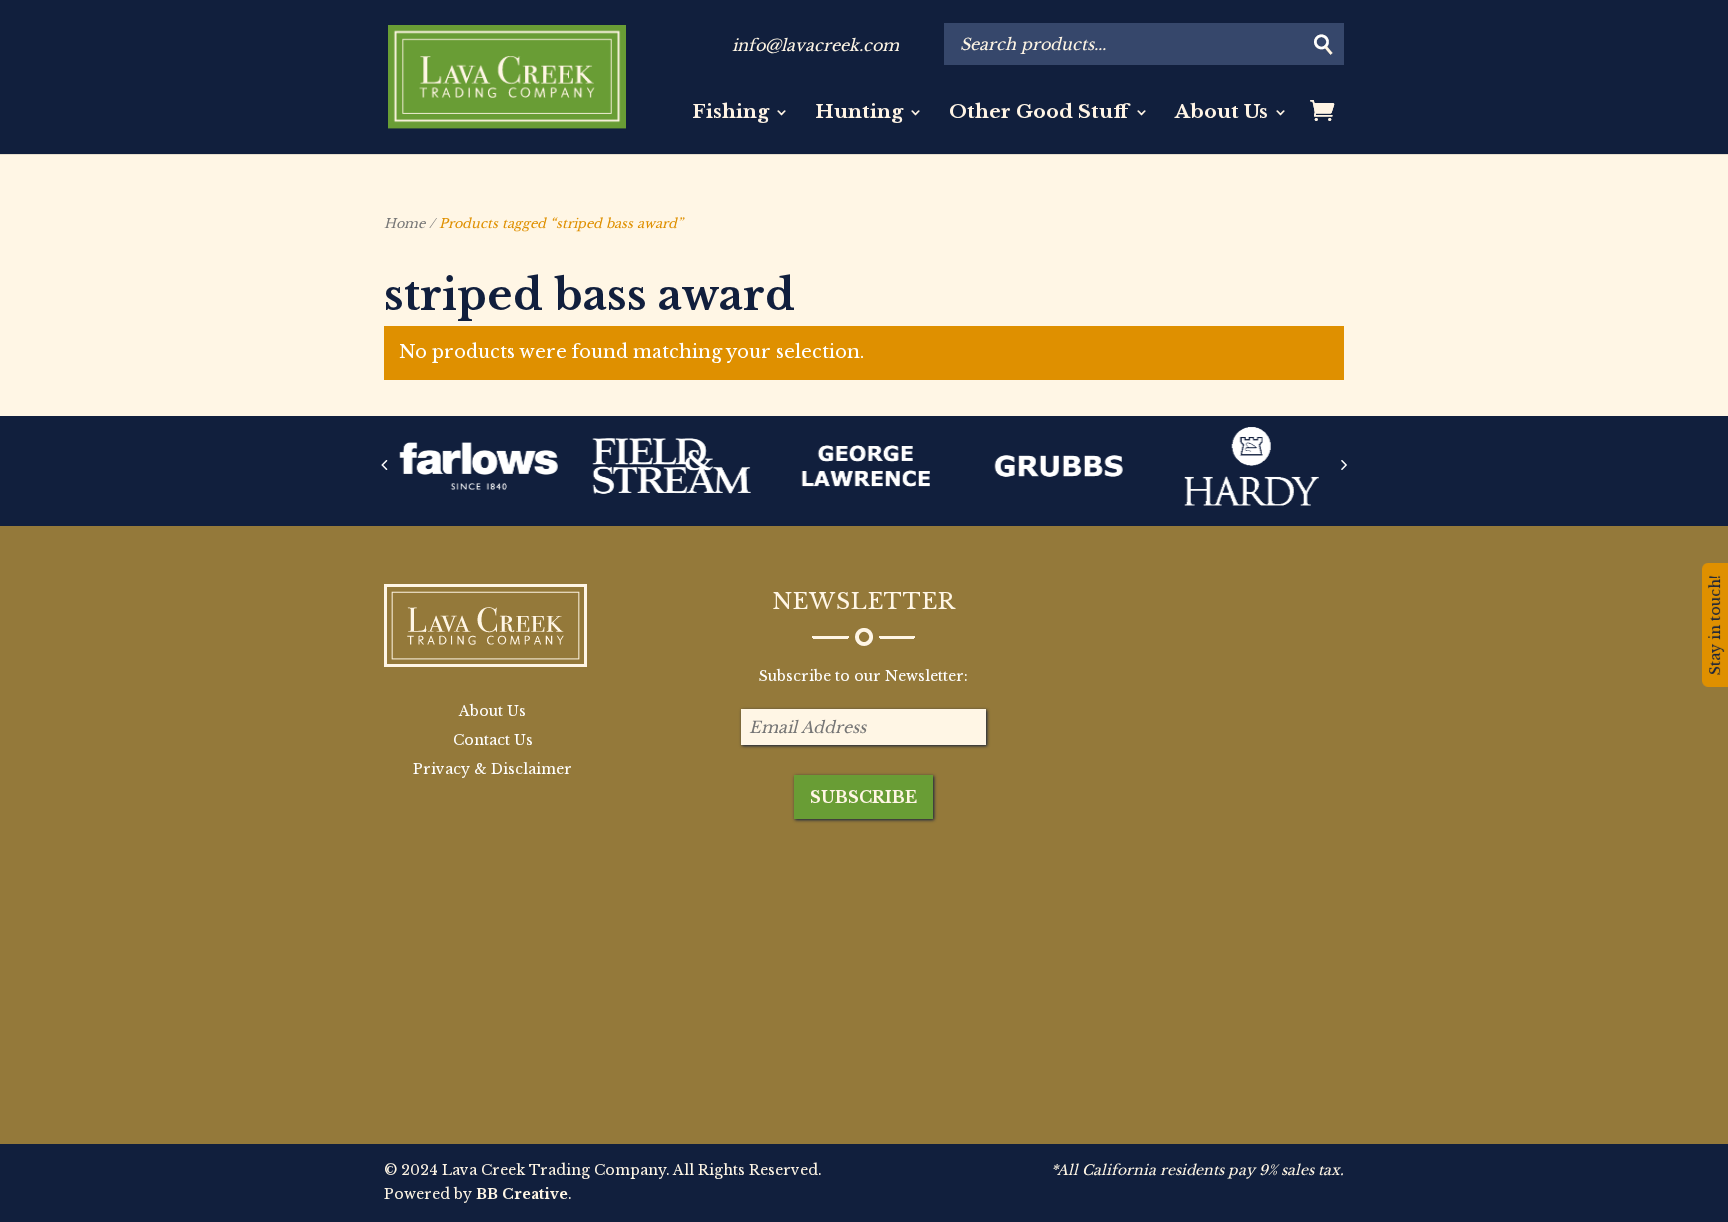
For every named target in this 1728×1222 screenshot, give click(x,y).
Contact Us (493, 740)
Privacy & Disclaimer (492, 769)
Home (404, 223)
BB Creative (522, 1194)
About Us (1221, 114)
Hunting (859, 114)
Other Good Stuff (1039, 114)
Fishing (730, 114)
